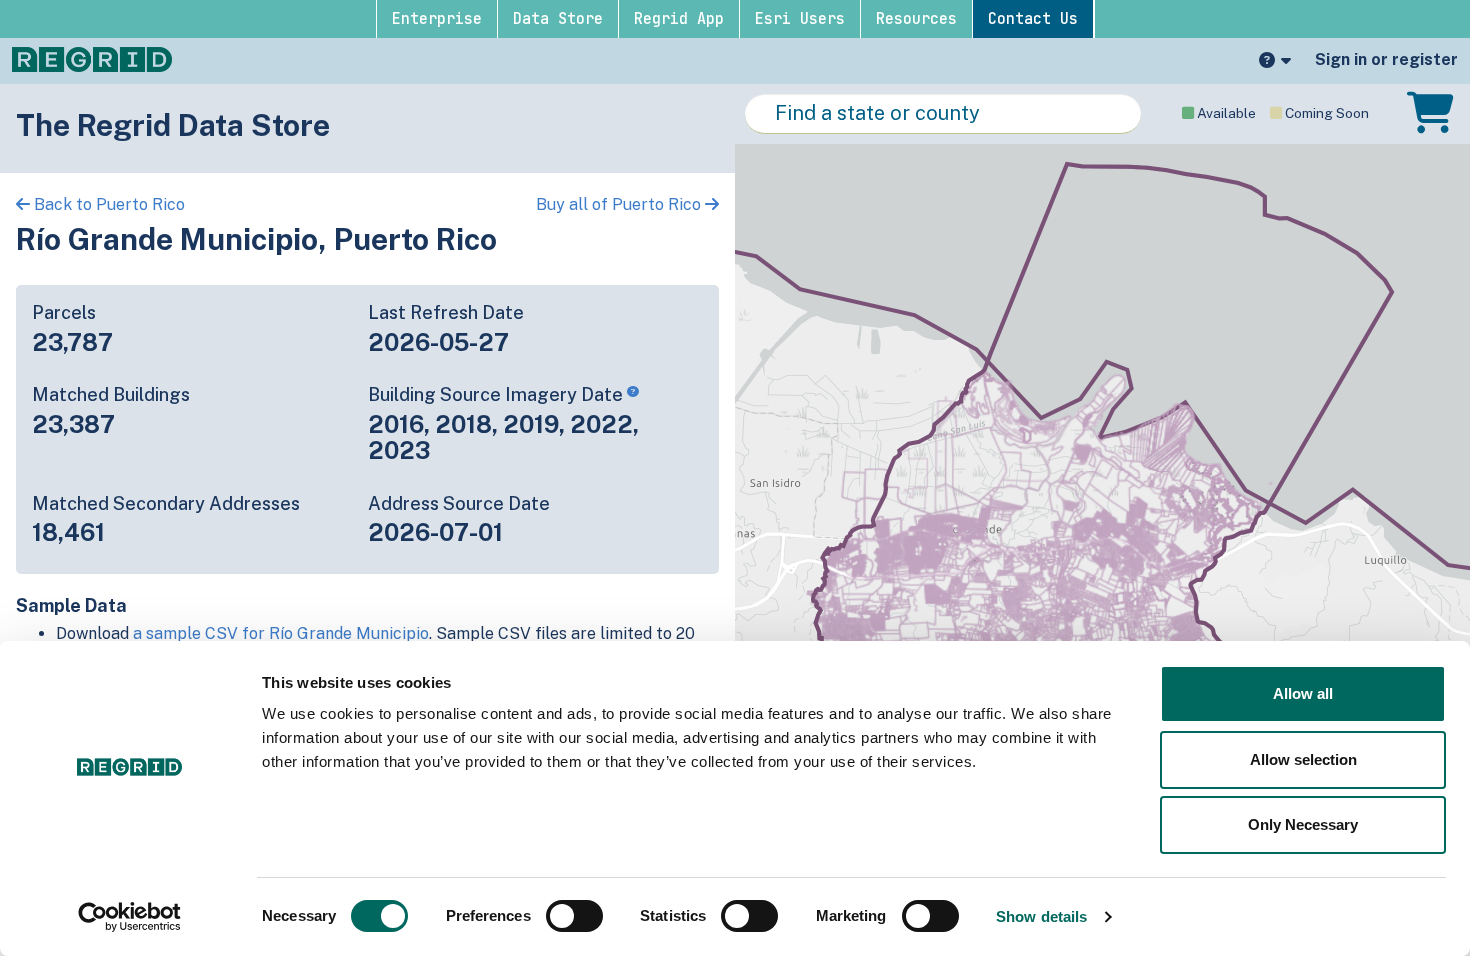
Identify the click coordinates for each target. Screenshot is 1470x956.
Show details (1041, 916)
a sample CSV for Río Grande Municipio (281, 633)
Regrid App (679, 19)
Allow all (1303, 693)
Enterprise (437, 19)
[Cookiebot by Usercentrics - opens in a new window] (129, 917)
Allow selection (1303, 759)
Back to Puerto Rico (107, 204)
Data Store (558, 19)
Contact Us (1033, 19)
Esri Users (800, 19)
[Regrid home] (92, 58)
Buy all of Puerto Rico (620, 204)
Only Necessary (1303, 824)
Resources (916, 19)
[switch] (574, 916)
